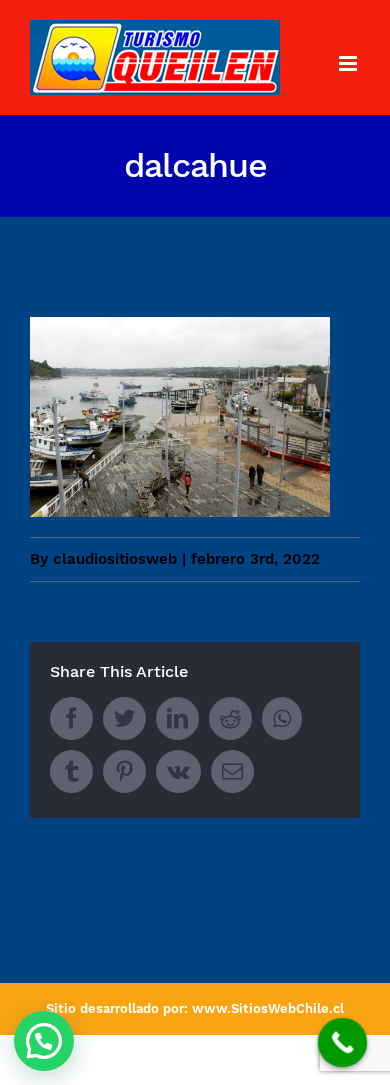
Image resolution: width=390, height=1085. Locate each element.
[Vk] (178, 771)
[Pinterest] (124, 771)
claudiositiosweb (115, 559)
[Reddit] (230, 718)
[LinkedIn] (177, 718)
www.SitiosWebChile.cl (268, 1008)
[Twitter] (124, 718)
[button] (44, 1041)
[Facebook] (71, 718)
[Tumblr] (71, 771)
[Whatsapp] (282, 718)
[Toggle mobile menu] (349, 63)
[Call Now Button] (343, 1043)
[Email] (232, 771)
